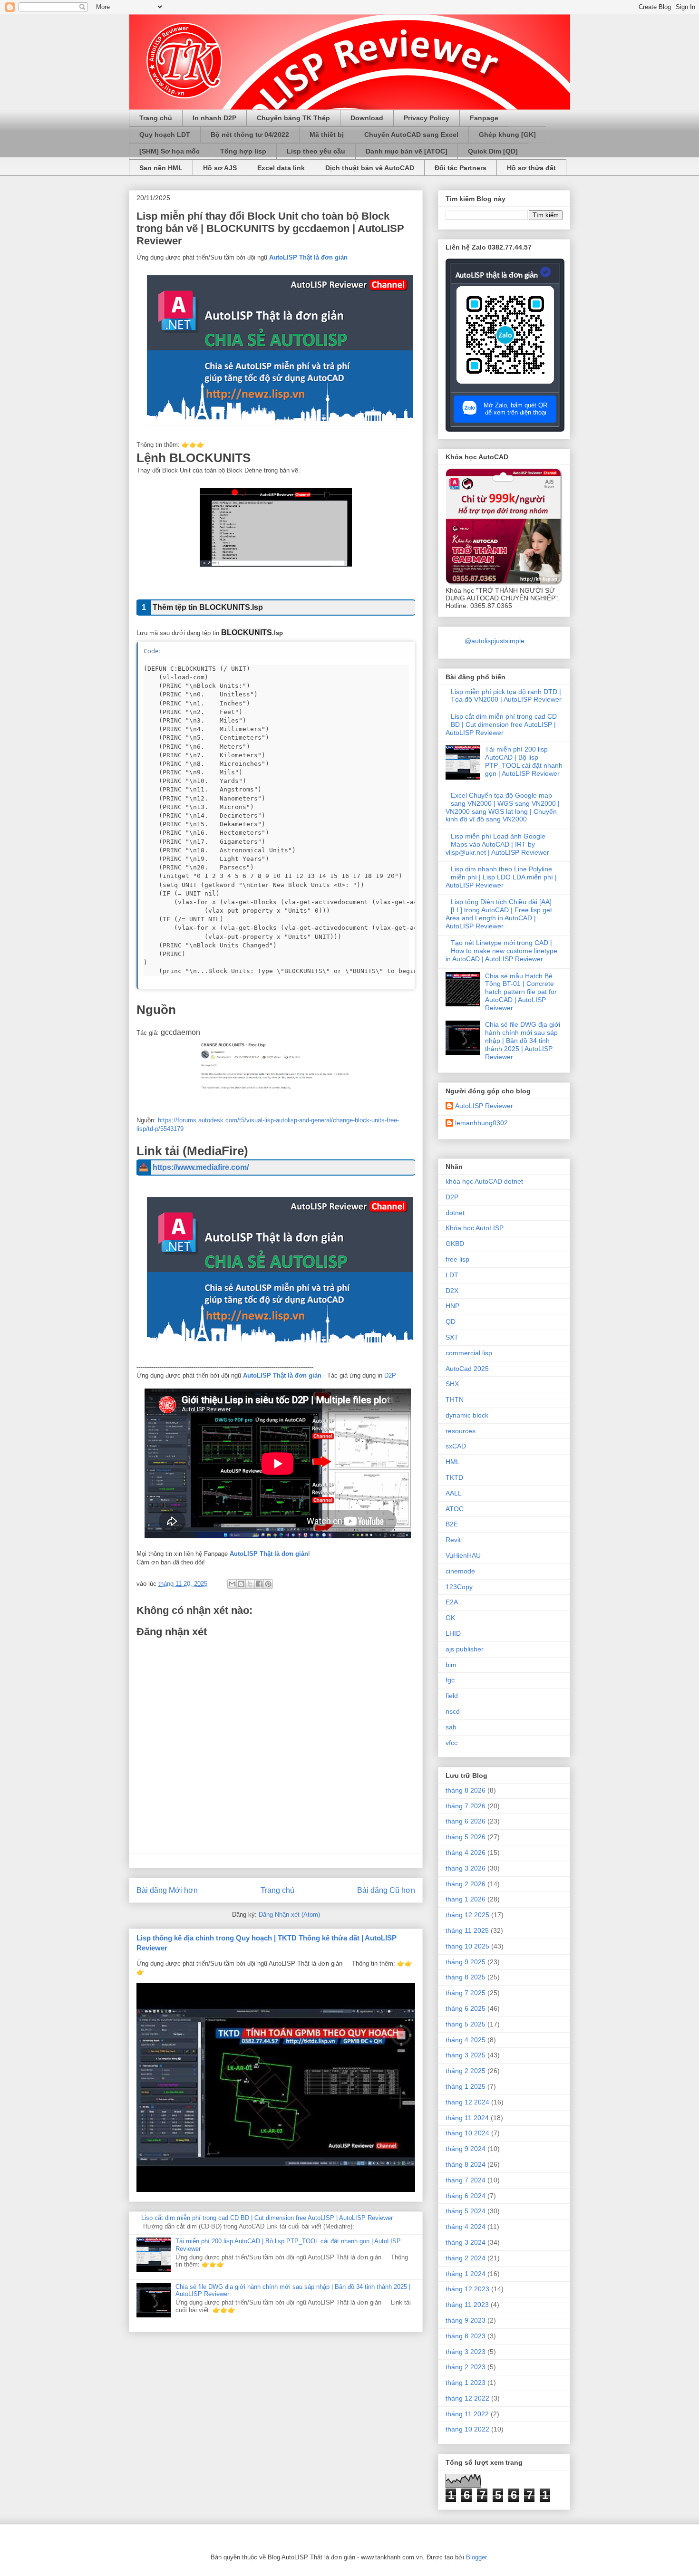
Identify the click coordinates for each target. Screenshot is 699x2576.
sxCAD (456, 1446)
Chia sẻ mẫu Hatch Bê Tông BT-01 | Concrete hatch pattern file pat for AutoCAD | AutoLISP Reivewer (521, 992)
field (452, 1696)
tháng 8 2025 (466, 1977)
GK (450, 1618)
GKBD (455, 1244)
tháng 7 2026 (466, 1806)
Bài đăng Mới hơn (167, 1890)
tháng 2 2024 (466, 2258)
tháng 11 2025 (467, 1930)
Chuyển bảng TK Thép (293, 118)
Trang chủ (156, 118)
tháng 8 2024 (466, 2164)
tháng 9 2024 (466, 2149)
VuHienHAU (463, 1555)
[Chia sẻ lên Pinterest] (268, 1584)
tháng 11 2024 (467, 2118)
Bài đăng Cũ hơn (386, 1890)
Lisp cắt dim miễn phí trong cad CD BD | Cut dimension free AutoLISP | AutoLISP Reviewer (267, 2218)
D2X (452, 1291)
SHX (452, 1384)
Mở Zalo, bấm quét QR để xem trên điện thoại (515, 409)
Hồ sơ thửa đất (531, 168)
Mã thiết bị (327, 135)
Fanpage (484, 118)
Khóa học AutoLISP (475, 1228)
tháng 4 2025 (466, 2040)
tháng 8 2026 (466, 1790)
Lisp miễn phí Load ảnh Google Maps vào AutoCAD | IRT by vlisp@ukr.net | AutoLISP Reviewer (497, 844)
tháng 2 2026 (466, 1884)
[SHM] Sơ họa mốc (170, 151)
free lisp (457, 1259)
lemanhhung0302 (481, 1123)
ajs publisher (465, 1649)
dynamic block (467, 1415)
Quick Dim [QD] (493, 151)
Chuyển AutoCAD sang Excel (411, 135)
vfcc (451, 1743)
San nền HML (161, 168)
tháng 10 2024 (467, 2133)
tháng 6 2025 (466, 2008)
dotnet (455, 1213)
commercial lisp (469, 1353)
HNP (452, 1306)
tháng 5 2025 (466, 2024)
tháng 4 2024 (466, 2227)
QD (451, 1322)
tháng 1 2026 (466, 1899)
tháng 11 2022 (467, 2414)
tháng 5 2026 (466, 1837)
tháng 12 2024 (467, 2102)
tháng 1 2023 (466, 2383)
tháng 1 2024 (466, 2274)
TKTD (454, 1477)
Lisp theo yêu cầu (316, 151)
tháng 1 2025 (466, 2086)
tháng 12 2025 (467, 1915)
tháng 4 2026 (466, 1852)
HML (453, 1462)
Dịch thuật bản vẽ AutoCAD (370, 168)
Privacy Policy (427, 118)
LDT (452, 1275)
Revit (453, 1540)
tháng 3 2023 (466, 2352)
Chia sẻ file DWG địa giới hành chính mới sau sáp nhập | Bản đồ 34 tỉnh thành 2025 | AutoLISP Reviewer (523, 1040)
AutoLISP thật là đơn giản (497, 276)
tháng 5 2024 (466, 2211)
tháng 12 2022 (467, 2398)
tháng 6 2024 (466, 2196)
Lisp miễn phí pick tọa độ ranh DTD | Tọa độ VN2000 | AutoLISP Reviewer (506, 696)
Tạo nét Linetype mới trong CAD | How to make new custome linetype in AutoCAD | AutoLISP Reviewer (501, 951)
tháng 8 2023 (466, 2336)
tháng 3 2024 (466, 2242)
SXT (452, 1337)
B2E (452, 1524)
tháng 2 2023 (466, 2367)
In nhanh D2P (214, 118)
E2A (452, 1602)
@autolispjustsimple (495, 641)
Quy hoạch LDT (165, 135)
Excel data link (281, 168)
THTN (455, 1399)
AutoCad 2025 (467, 1369)
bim (451, 1665)
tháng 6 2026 (466, 1821)
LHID (453, 1633)
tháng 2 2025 (466, 2071)
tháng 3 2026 (466, 1868)
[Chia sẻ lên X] (250, 1584)
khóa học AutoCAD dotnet (484, 1181)
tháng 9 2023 (466, 2320)
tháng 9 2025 (466, 1962)
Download (367, 118)
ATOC (455, 1509)
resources (461, 1431)
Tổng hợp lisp (243, 151)
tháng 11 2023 (467, 2305)
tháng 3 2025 (466, 2055)
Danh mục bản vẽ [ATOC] (407, 151)
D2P (390, 1375)
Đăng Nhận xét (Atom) (289, 1915)
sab (451, 1727)
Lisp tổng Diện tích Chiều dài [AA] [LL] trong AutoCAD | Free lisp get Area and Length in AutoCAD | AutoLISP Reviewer (499, 914)
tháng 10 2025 (467, 1946)
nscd (453, 1711)
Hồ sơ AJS (220, 168)
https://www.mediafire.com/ (201, 1167)
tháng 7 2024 (466, 2180)
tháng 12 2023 (467, 2289)
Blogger (476, 2557)
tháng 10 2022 (467, 2429)
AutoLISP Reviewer (484, 1106)
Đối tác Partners (461, 168)
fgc (450, 1680)
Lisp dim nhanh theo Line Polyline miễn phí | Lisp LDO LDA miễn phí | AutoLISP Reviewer (501, 877)
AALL (454, 1493)
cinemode (460, 1571)
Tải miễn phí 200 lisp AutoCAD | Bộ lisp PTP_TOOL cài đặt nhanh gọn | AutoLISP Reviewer (524, 761)
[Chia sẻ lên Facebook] (259, 1584)
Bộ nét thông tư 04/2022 (250, 135)
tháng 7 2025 (466, 1993)
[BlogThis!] (241, 1584)
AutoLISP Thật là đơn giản (308, 257)
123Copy (459, 1587)
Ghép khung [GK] (507, 135)
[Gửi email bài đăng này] (232, 1584)
